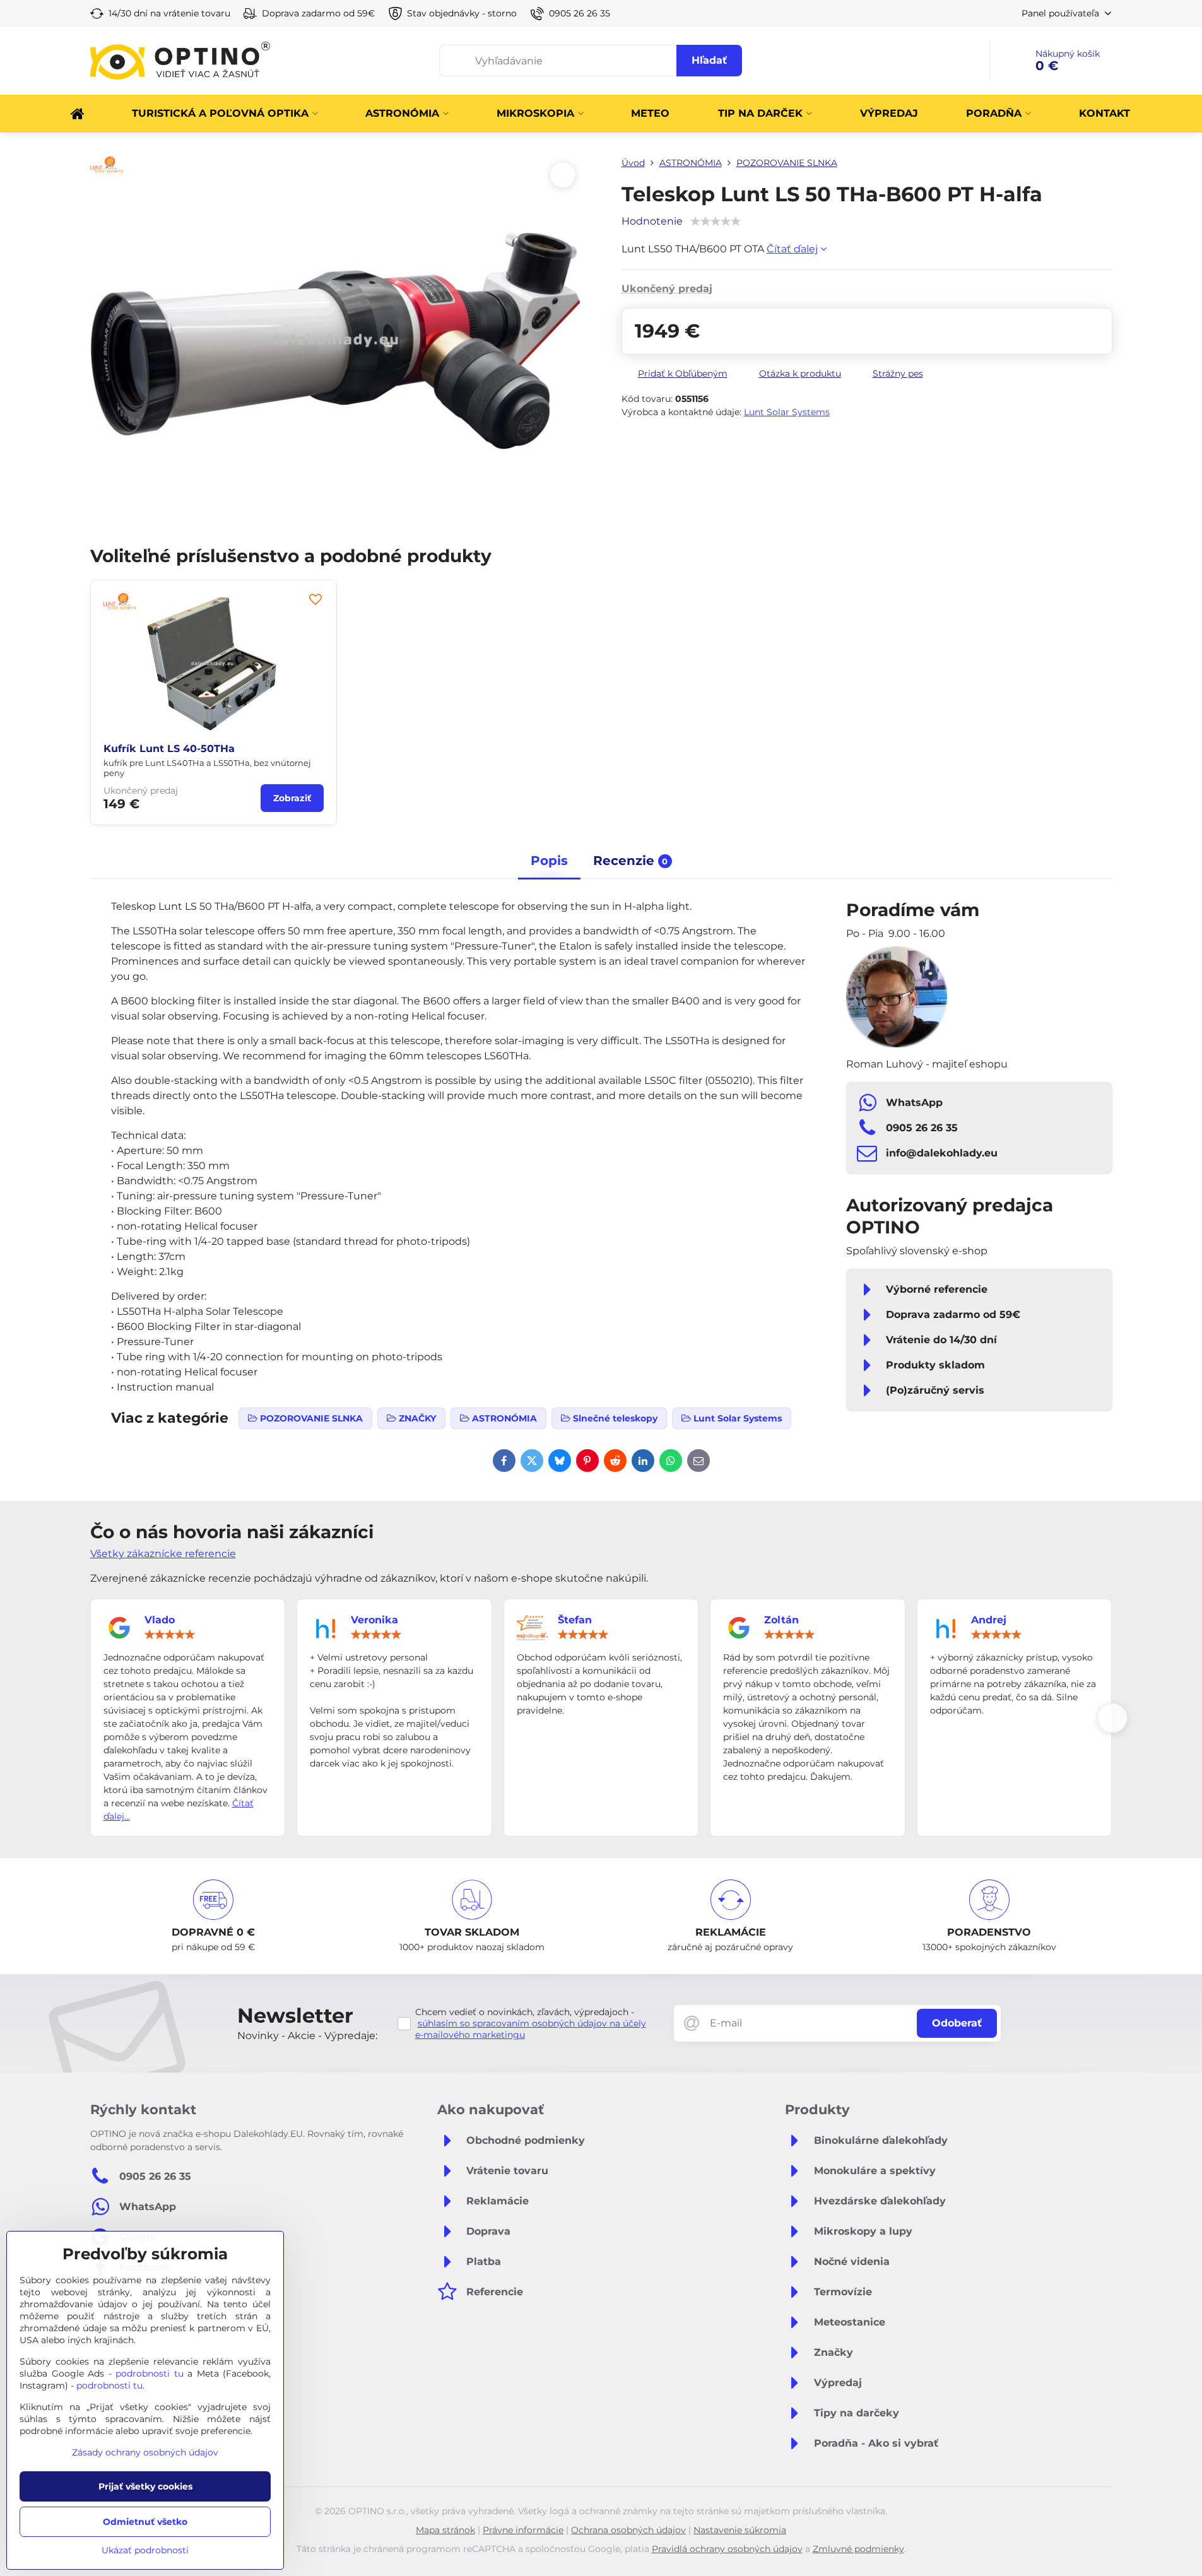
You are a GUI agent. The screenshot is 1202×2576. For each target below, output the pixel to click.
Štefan (575, 1620)
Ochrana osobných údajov (628, 2530)
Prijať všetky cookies (145, 2486)
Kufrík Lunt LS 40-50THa (169, 749)
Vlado (160, 1620)
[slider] (170, 1635)
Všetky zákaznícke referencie (163, 1554)
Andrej (989, 1620)
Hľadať (709, 60)
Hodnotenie (652, 221)
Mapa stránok (445, 2530)
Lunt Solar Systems (787, 412)
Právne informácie (523, 2530)
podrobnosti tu (150, 2373)
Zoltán (781, 1620)
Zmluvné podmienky (858, 2549)
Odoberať (957, 2023)
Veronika (374, 1620)
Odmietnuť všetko (145, 2522)
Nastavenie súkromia (740, 2530)
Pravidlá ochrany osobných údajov (727, 2549)
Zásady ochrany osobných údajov (145, 2452)
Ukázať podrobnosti (145, 2550)
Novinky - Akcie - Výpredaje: (307, 2036)
